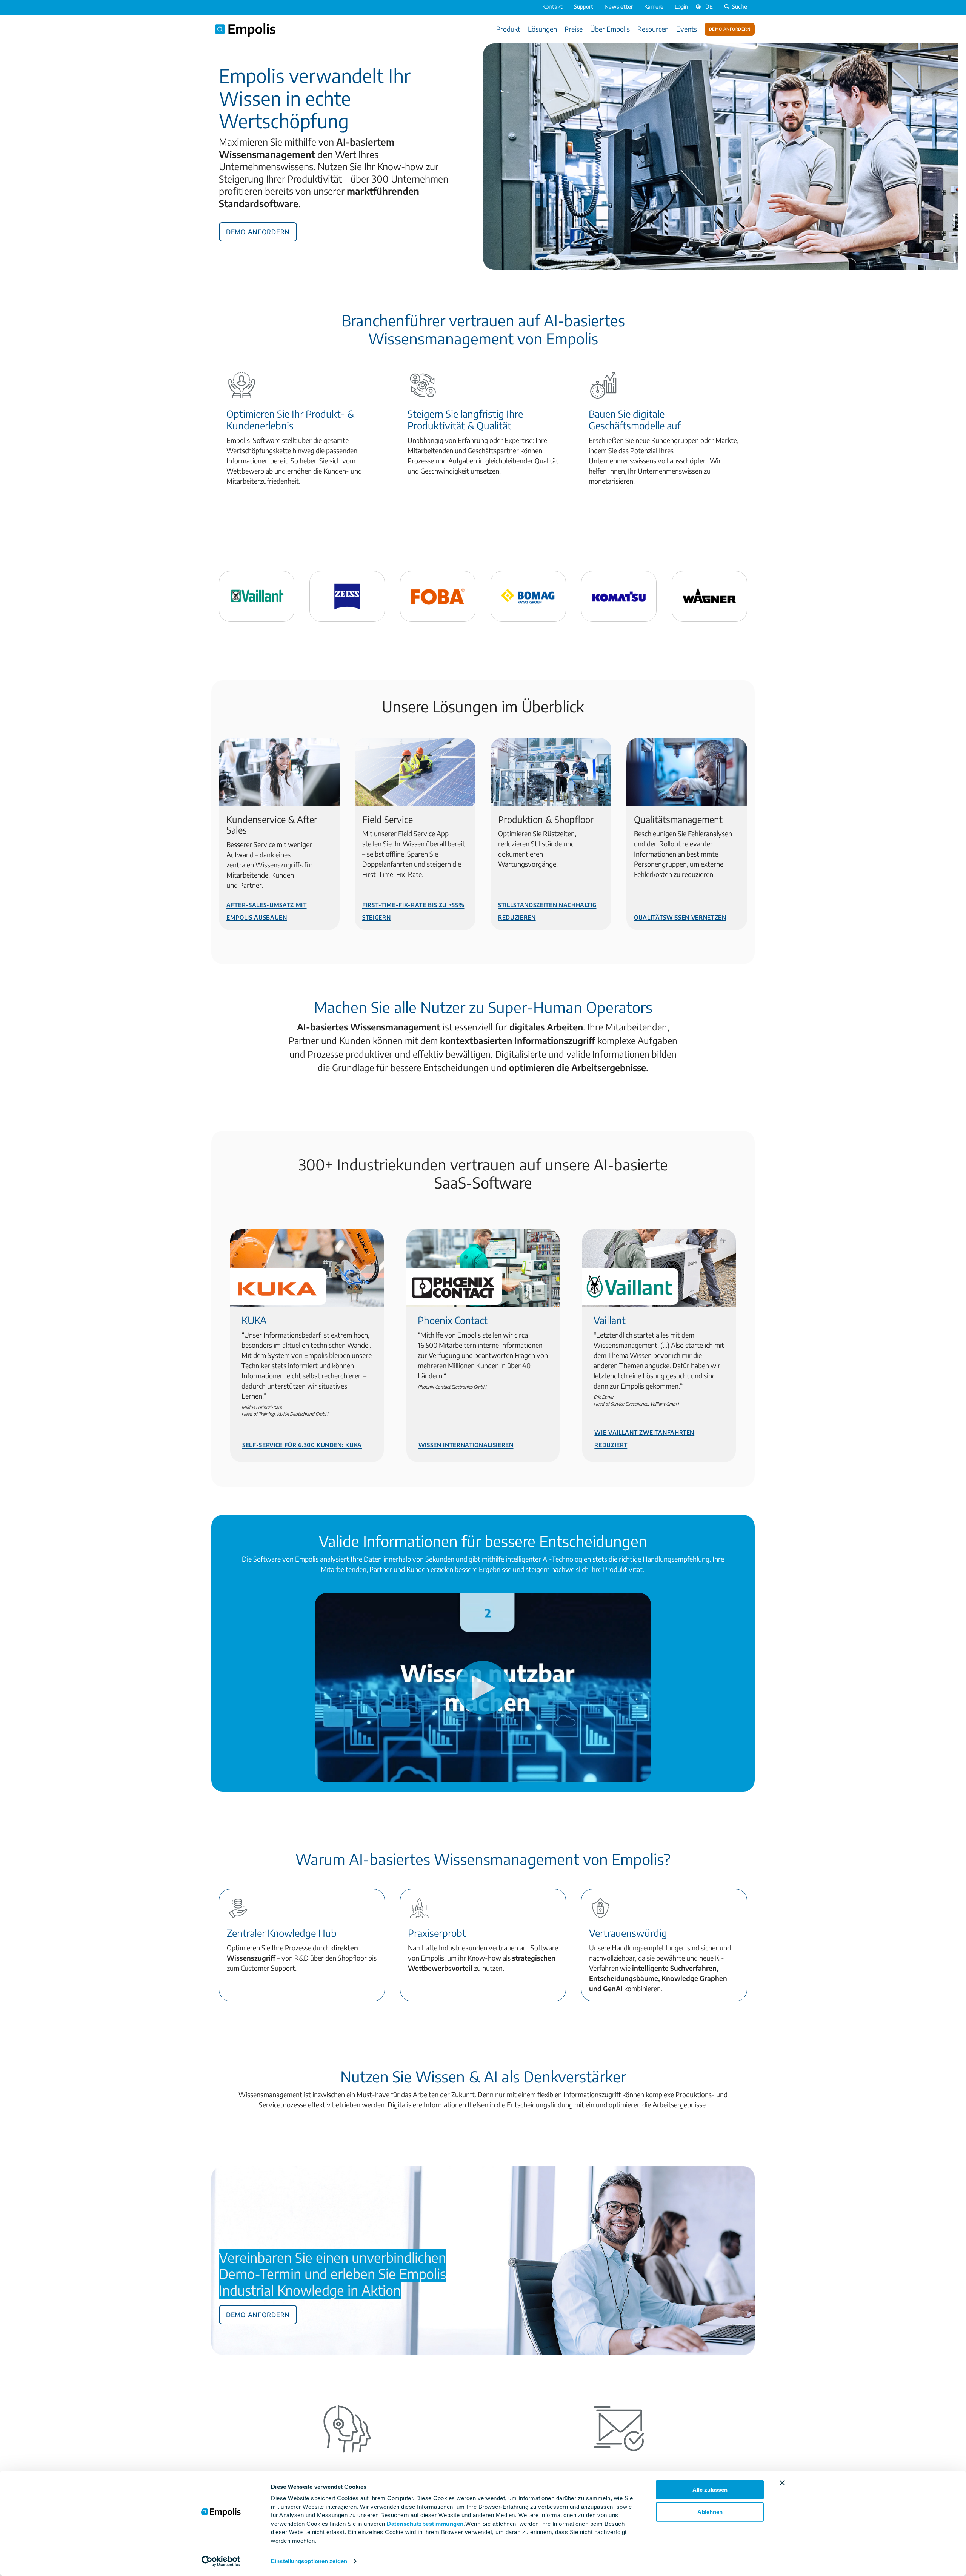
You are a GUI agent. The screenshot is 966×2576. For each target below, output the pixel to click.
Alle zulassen (710, 2490)
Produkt (508, 29)
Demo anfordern (730, 28)
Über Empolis (610, 29)
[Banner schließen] (782, 2483)
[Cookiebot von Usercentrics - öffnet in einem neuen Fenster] (221, 2561)
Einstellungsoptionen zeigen (309, 2561)
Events (687, 29)
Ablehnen (710, 2512)
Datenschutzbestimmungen (425, 2523)
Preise (574, 29)
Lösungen (542, 29)
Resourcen (653, 29)
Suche (740, 6)
